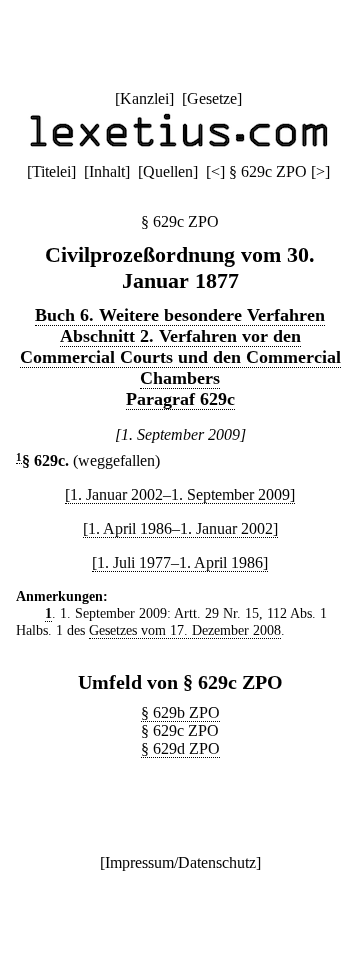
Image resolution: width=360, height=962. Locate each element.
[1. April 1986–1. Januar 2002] (180, 528)
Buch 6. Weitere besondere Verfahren (180, 315)
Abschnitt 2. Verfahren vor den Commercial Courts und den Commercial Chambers (180, 357)
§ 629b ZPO (180, 712)
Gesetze (212, 98)
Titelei (51, 171)
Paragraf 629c (180, 399)
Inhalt (107, 171)
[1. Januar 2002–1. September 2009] (180, 494)
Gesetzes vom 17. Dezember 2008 (185, 630)
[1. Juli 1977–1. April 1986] (180, 562)
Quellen (168, 171)
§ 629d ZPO (180, 748)
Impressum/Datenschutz (180, 862)
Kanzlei (144, 98)
